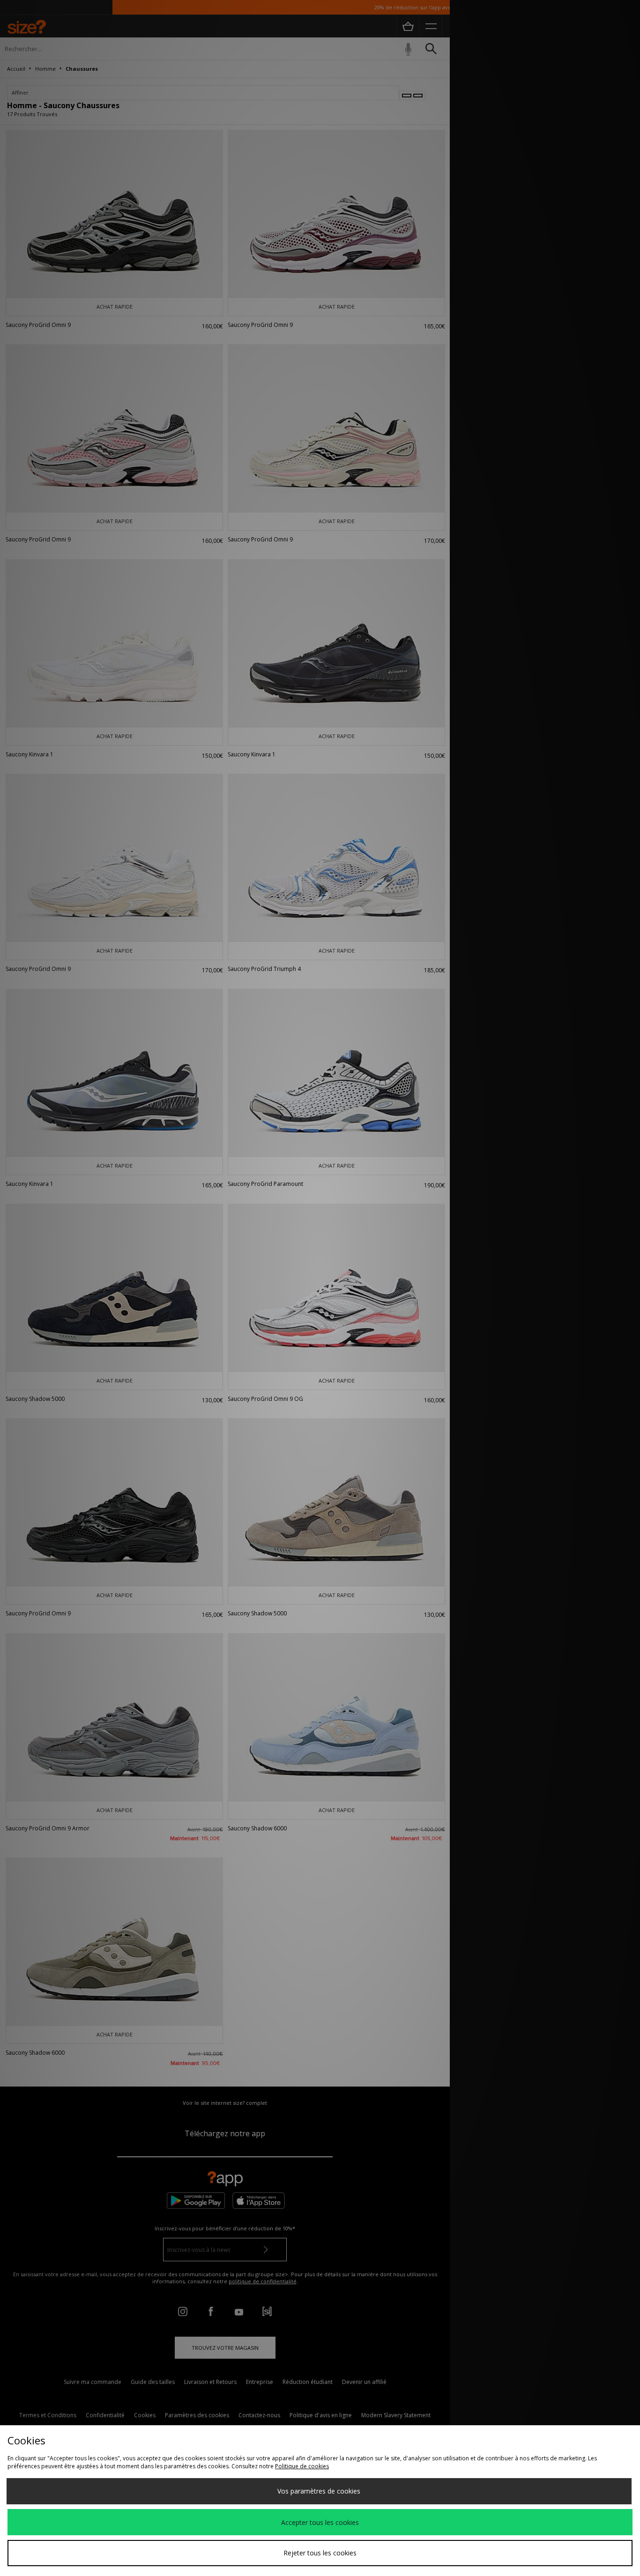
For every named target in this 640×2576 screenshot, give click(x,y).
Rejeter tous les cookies (320, 2553)
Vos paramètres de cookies (319, 2491)
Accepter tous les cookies (320, 2522)
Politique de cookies (302, 2466)
